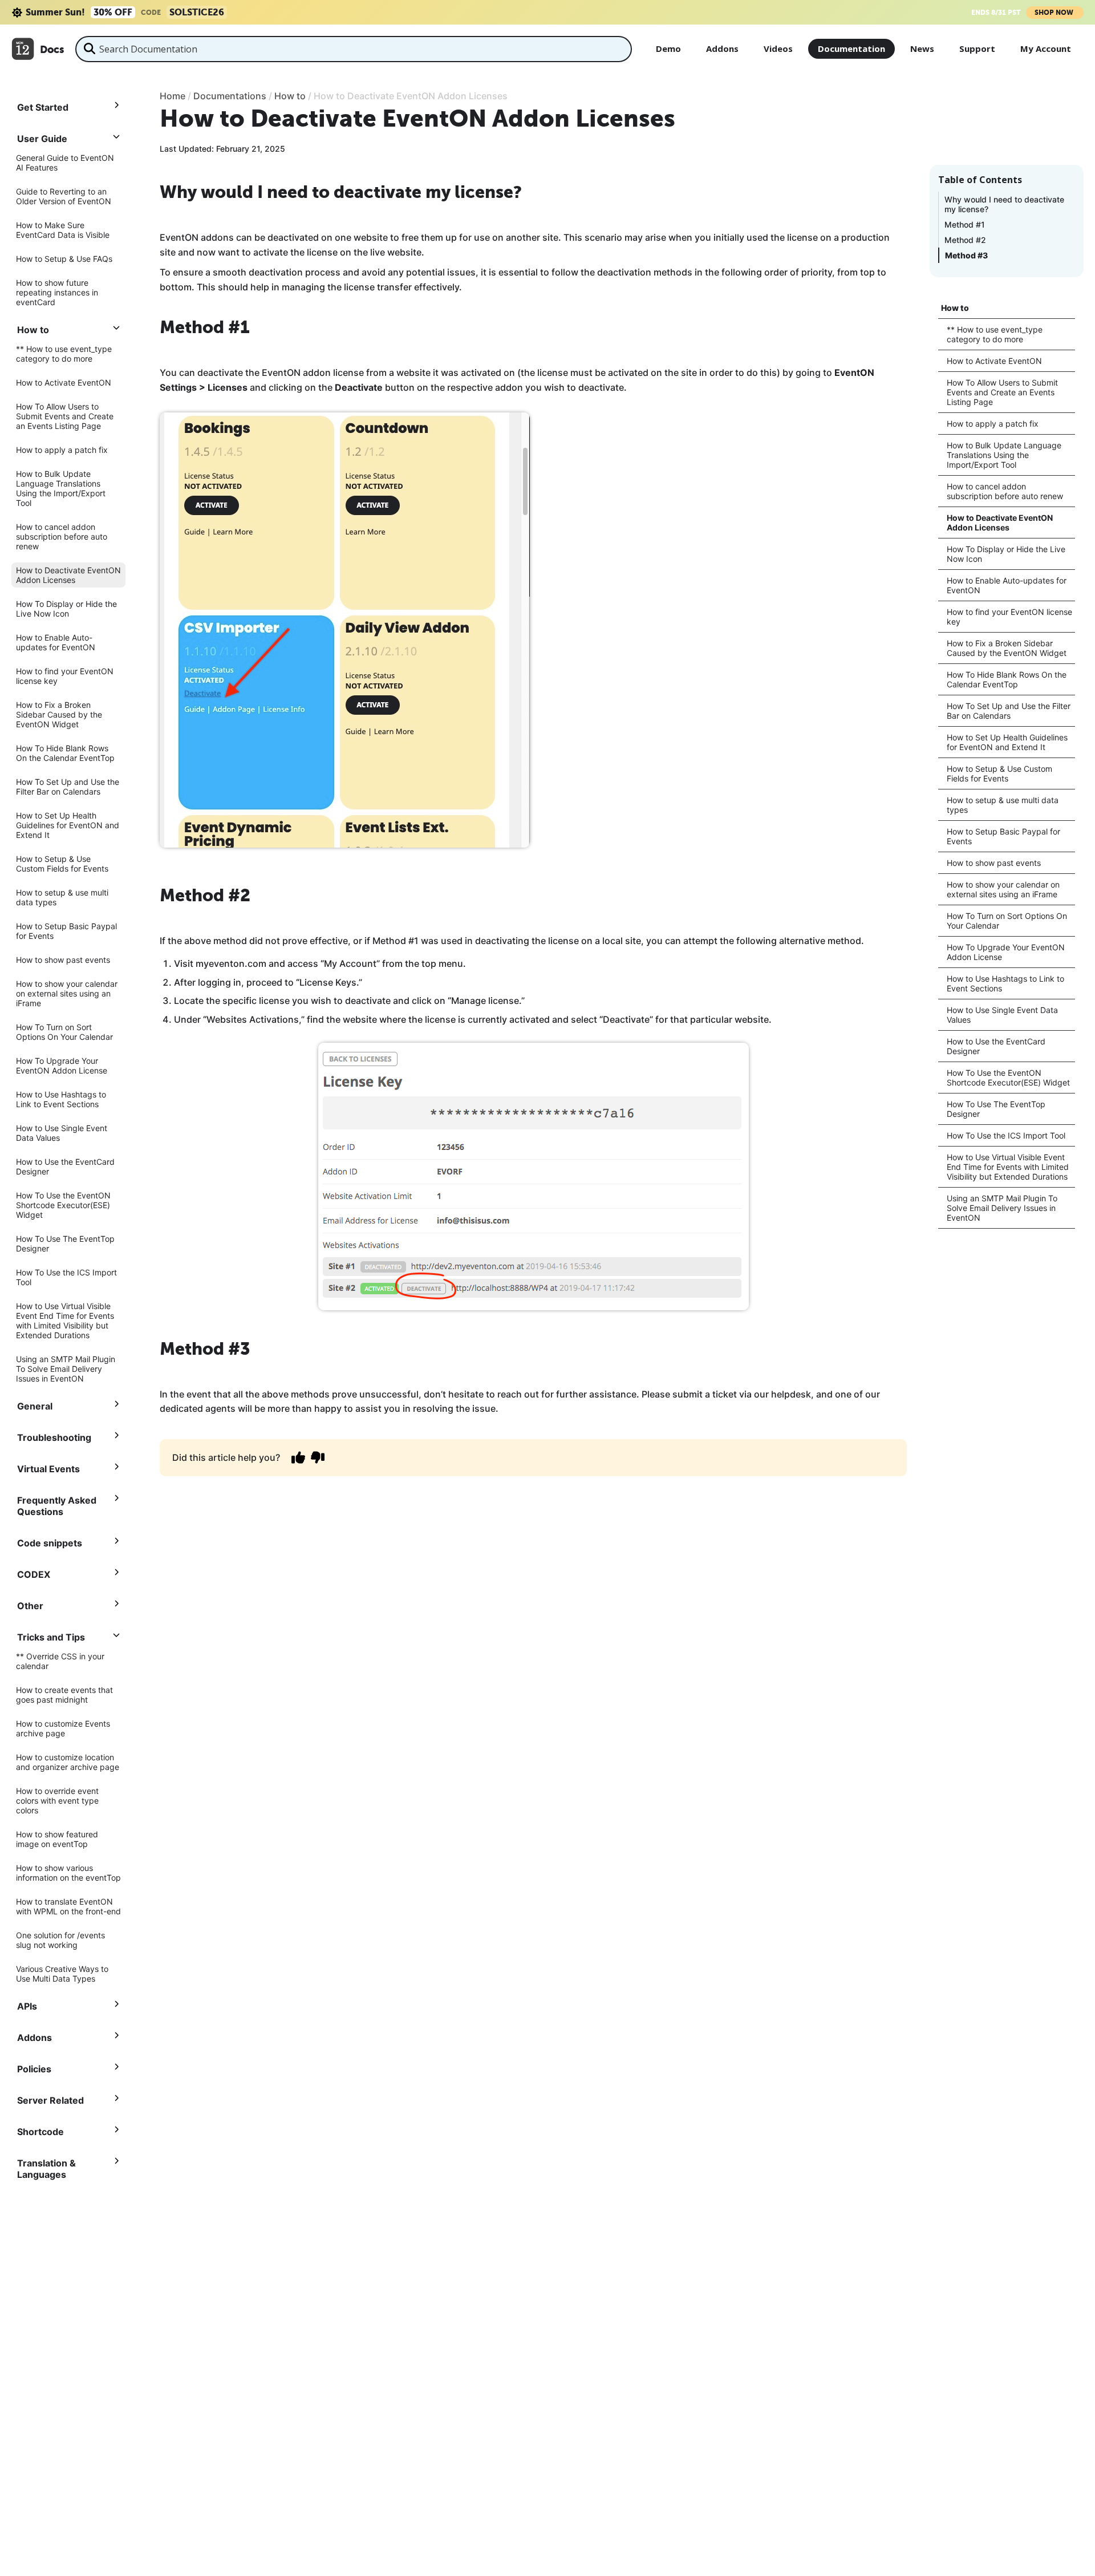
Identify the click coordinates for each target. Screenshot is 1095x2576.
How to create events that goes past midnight (64, 1695)
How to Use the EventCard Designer (65, 1167)
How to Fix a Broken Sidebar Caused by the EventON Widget (59, 714)
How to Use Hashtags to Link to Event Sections (61, 1099)
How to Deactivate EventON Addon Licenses (68, 575)
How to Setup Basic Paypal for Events (66, 931)
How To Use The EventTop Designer (65, 1244)
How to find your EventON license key (65, 676)
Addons (722, 48)
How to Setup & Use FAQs (64, 259)
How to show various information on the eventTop (68, 1873)
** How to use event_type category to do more (64, 354)
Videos (778, 48)
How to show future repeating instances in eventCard (57, 292)
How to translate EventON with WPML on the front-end (68, 1906)
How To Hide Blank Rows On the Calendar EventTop (65, 753)
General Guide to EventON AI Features (65, 163)
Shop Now (1055, 13)
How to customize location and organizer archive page (68, 1762)
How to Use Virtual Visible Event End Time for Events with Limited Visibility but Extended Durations (65, 1321)
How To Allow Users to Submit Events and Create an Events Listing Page (65, 416)
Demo (668, 48)
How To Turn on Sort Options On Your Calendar (64, 1032)
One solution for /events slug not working (60, 1940)
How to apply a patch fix (62, 450)
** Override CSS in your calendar (60, 1661)
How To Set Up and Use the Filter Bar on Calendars (68, 787)
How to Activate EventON (64, 382)
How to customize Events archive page (63, 1728)
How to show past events (63, 960)
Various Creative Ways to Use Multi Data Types (62, 1974)
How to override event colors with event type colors (57, 1801)
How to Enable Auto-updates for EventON (56, 642)
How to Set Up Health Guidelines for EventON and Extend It (68, 825)
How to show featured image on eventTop (57, 1839)
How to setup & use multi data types (62, 897)
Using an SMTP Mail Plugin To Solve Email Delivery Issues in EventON (66, 1369)
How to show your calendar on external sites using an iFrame (67, 993)
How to (955, 308)
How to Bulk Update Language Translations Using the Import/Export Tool (61, 488)
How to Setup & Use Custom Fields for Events (62, 864)
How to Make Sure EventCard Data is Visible (63, 230)
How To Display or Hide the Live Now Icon (66, 609)
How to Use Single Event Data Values (62, 1133)
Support (977, 48)
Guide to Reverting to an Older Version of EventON (64, 196)
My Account (1046, 48)
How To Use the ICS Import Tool (66, 1277)
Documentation (851, 48)
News (922, 48)
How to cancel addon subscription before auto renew (62, 536)
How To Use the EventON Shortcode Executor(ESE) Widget (63, 1205)
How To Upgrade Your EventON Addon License (62, 1066)
